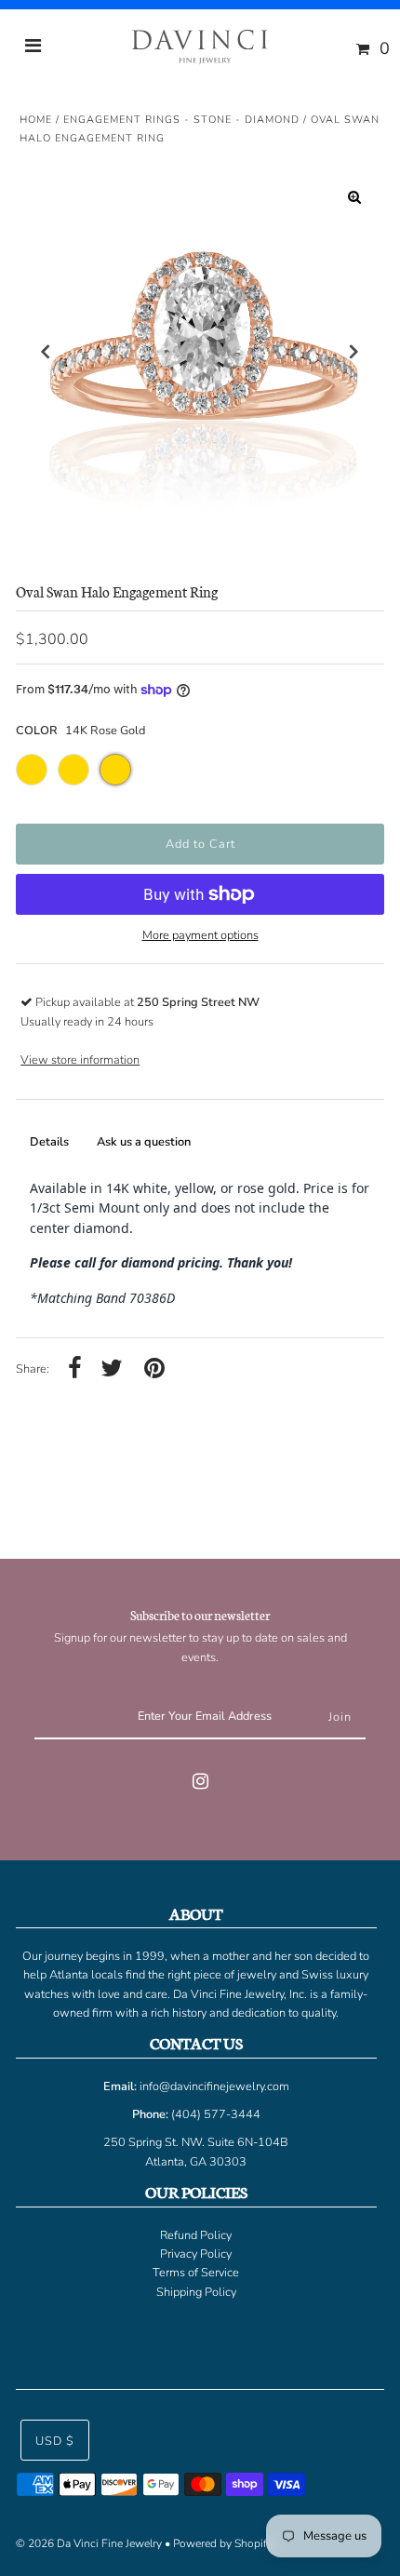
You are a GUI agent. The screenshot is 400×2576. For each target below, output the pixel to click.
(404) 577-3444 (216, 2114)
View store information (80, 1060)
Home (36, 120)
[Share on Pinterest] (154, 1369)
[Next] (354, 352)
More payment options (200, 935)
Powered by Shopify (223, 2543)
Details (49, 1142)
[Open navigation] (33, 48)
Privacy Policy (196, 2254)
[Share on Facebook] (75, 1369)
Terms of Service (196, 2273)
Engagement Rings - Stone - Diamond (181, 120)
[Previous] (46, 352)
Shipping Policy (196, 2292)
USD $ (55, 2441)
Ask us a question (144, 1142)
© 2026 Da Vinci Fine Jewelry (89, 2543)
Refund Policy (196, 2235)
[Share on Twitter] (112, 1369)
